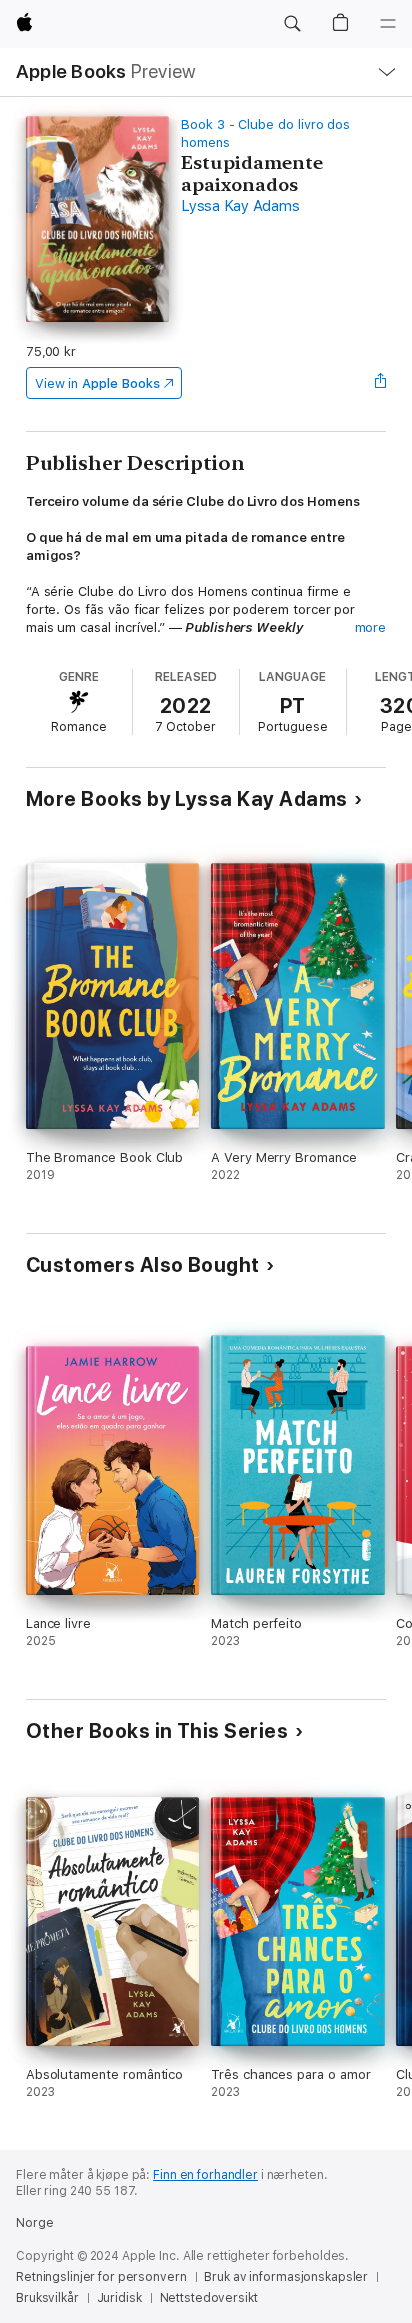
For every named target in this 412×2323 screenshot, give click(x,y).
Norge (34, 2223)
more (371, 627)
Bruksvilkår (47, 2298)
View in (97, 383)
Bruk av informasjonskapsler (286, 2277)
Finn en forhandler (205, 2175)
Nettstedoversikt (209, 2298)
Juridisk (119, 2298)
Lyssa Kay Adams (240, 206)
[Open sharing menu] (380, 383)
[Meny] (388, 24)
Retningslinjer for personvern (101, 2277)
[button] (292, 24)
